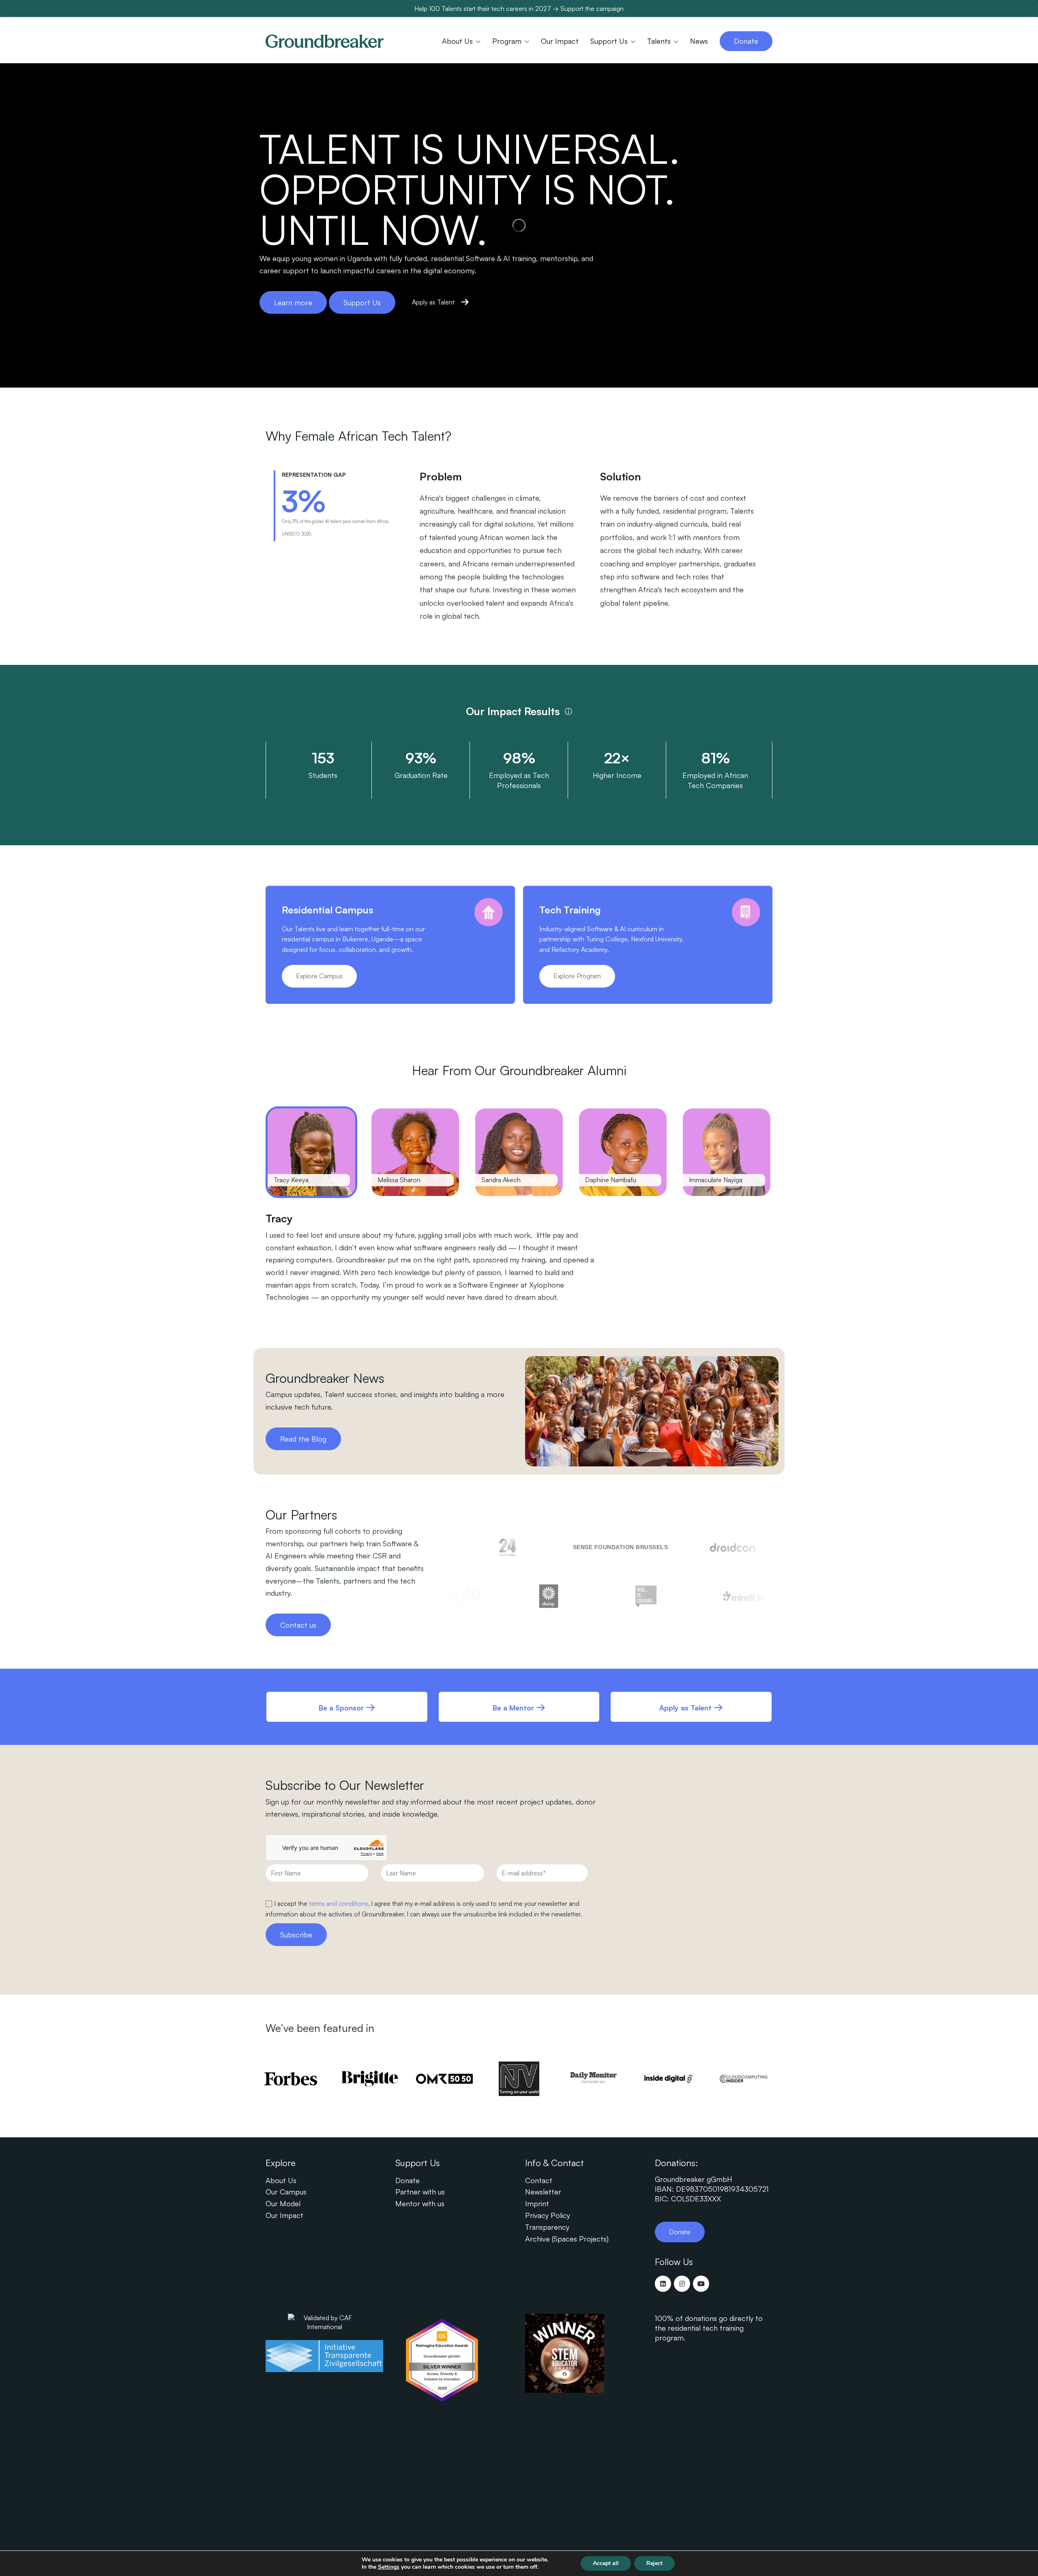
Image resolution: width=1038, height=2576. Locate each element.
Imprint (537, 2203)
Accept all (606, 2563)
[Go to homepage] (325, 41)
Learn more (293, 302)
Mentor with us (420, 2203)
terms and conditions (339, 1903)
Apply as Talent (433, 302)
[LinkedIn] (663, 2284)
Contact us (298, 1625)
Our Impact (284, 2215)
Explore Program (577, 976)
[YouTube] (701, 2284)
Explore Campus (319, 976)
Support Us (362, 302)
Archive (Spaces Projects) (567, 2239)
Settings (389, 2567)
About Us (281, 2180)
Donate (407, 2180)
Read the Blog (303, 1439)
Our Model (283, 2203)
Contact (539, 2180)
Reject (654, 2563)
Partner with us (420, 2192)
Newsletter (543, 2192)
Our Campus (286, 2192)
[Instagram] (682, 2284)
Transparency (547, 2227)
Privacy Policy (548, 2215)
